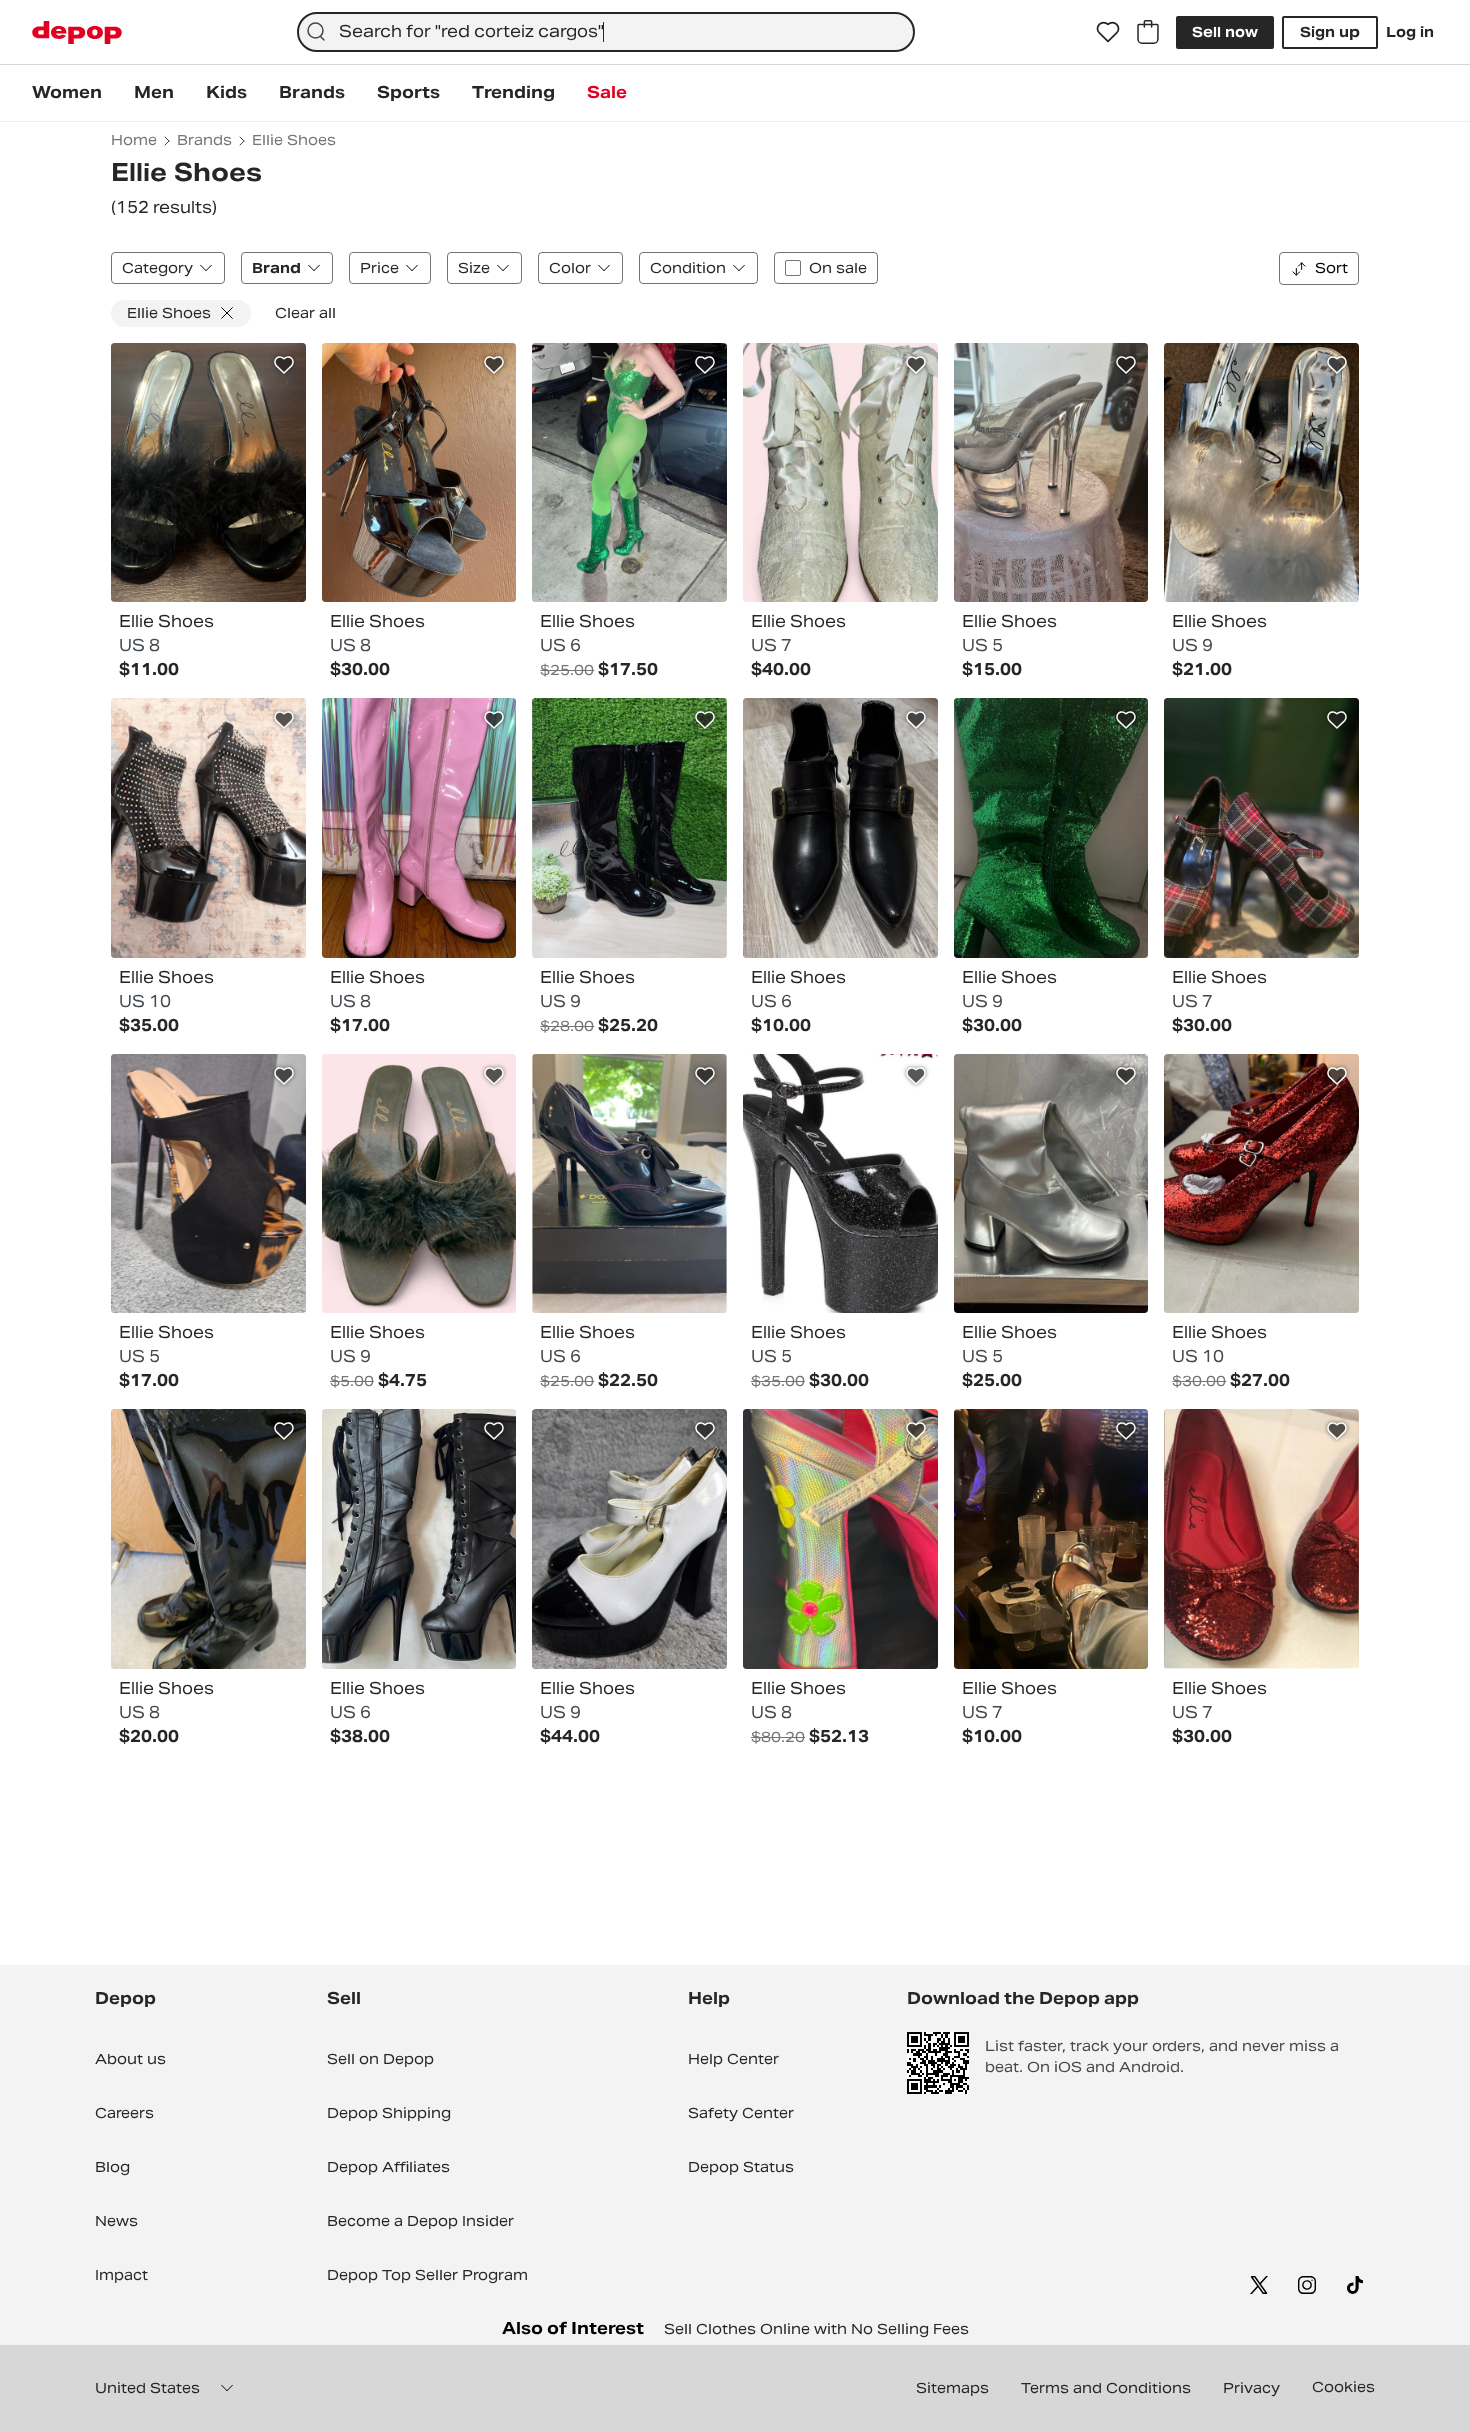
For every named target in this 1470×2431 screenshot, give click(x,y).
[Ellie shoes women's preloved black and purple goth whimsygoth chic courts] (629, 1184)
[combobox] (605, 32)
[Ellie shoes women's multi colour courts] (1261, 828)
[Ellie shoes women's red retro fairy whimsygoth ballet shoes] (1261, 1539)
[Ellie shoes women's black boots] (629, 828)
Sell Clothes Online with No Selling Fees (816, 2329)
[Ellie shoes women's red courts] (1261, 1184)
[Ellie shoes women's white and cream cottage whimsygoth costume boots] (840, 473)
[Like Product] (284, 365)
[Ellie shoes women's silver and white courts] (1261, 473)
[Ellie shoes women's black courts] (419, 473)
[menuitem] (67, 93)
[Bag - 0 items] (1148, 32)
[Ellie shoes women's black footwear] (208, 828)
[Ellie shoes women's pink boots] (419, 828)
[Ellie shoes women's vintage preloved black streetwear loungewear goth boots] (208, 1539)
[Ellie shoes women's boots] (1051, 828)
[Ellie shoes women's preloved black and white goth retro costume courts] (629, 1539)
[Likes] (1108, 32)
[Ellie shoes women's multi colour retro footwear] (840, 1539)
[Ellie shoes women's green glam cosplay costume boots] (629, 473)
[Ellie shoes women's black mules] (208, 473)
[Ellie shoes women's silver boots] (1051, 1184)
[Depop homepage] (77, 32)
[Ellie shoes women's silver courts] (1051, 1539)
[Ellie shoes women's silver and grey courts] (1051, 473)
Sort (1331, 268)
